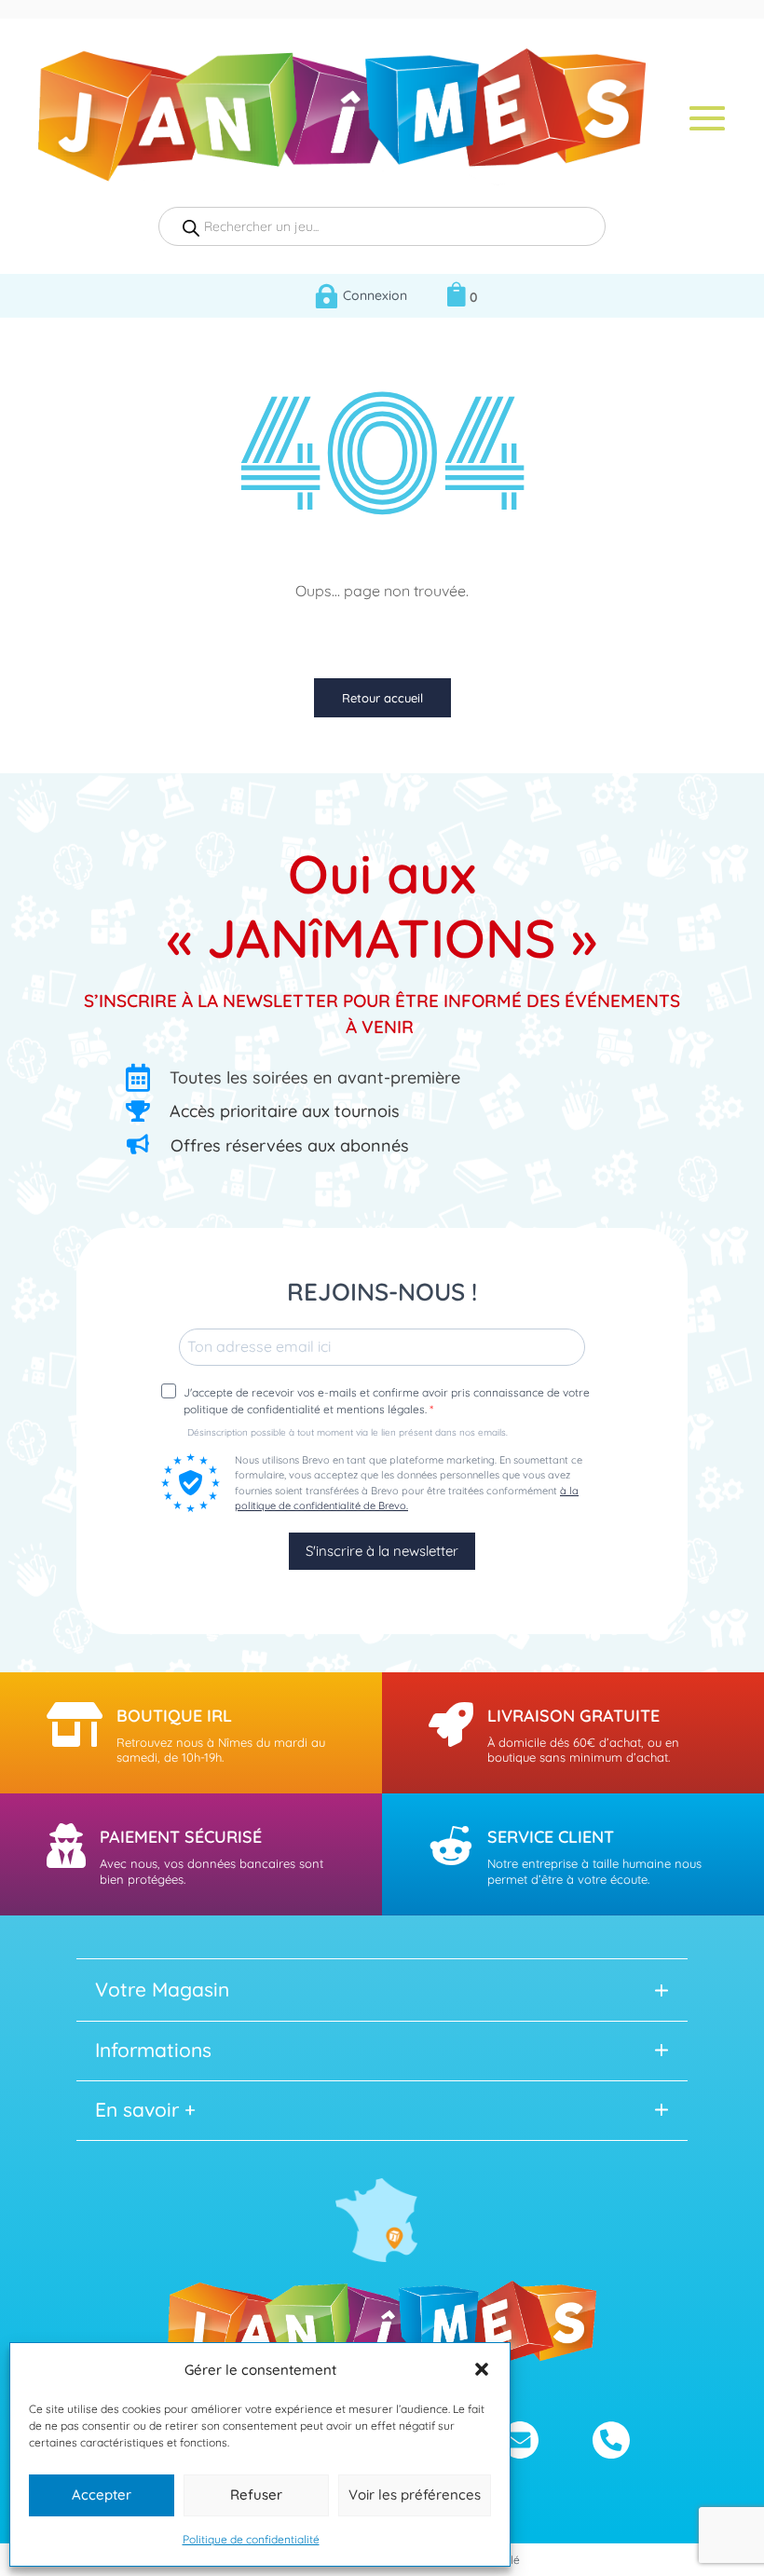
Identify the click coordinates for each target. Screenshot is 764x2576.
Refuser (256, 2494)
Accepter (102, 2494)
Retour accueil (382, 698)
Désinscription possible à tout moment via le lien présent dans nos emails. (348, 1433)
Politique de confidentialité (251, 2539)
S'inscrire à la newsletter (382, 1551)
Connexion (375, 295)
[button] (482, 2369)
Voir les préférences (415, 2494)
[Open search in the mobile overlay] (382, 226)
